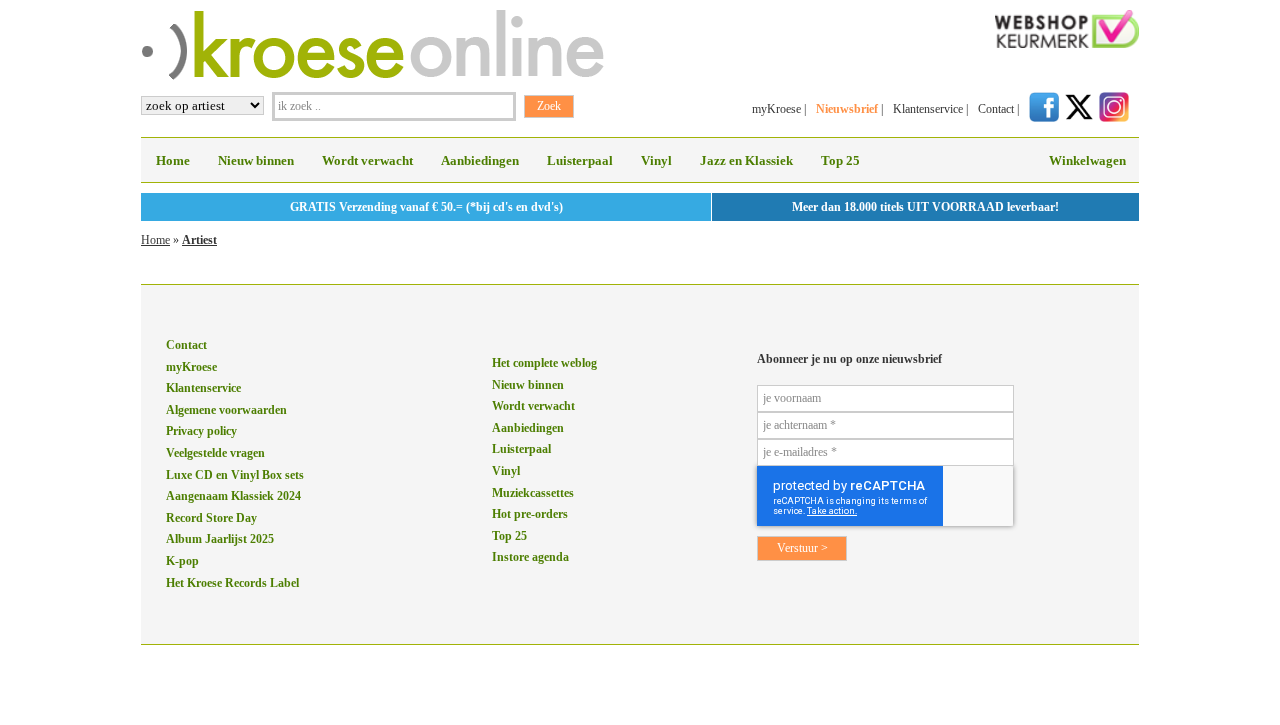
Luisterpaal (580, 160)
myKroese (776, 109)
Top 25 (840, 160)
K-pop (182, 561)
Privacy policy (201, 431)
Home (173, 160)
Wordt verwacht (367, 160)
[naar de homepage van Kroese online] (372, 76)
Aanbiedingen (480, 160)
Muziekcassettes (533, 493)
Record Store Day (211, 518)
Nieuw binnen (256, 160)
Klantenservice (928, 109)
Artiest (199, 240)
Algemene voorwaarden (226, 410)
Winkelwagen (1087, 160)
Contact (996, 109)
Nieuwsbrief (847, 109)
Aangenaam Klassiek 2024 (233, 496)
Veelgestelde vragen (215, 453)
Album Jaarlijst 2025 (220, 539)
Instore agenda (530, 557)
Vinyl (656, 160)
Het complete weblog (544, 363)
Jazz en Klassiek (746, 160)
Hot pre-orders (530, 514)
